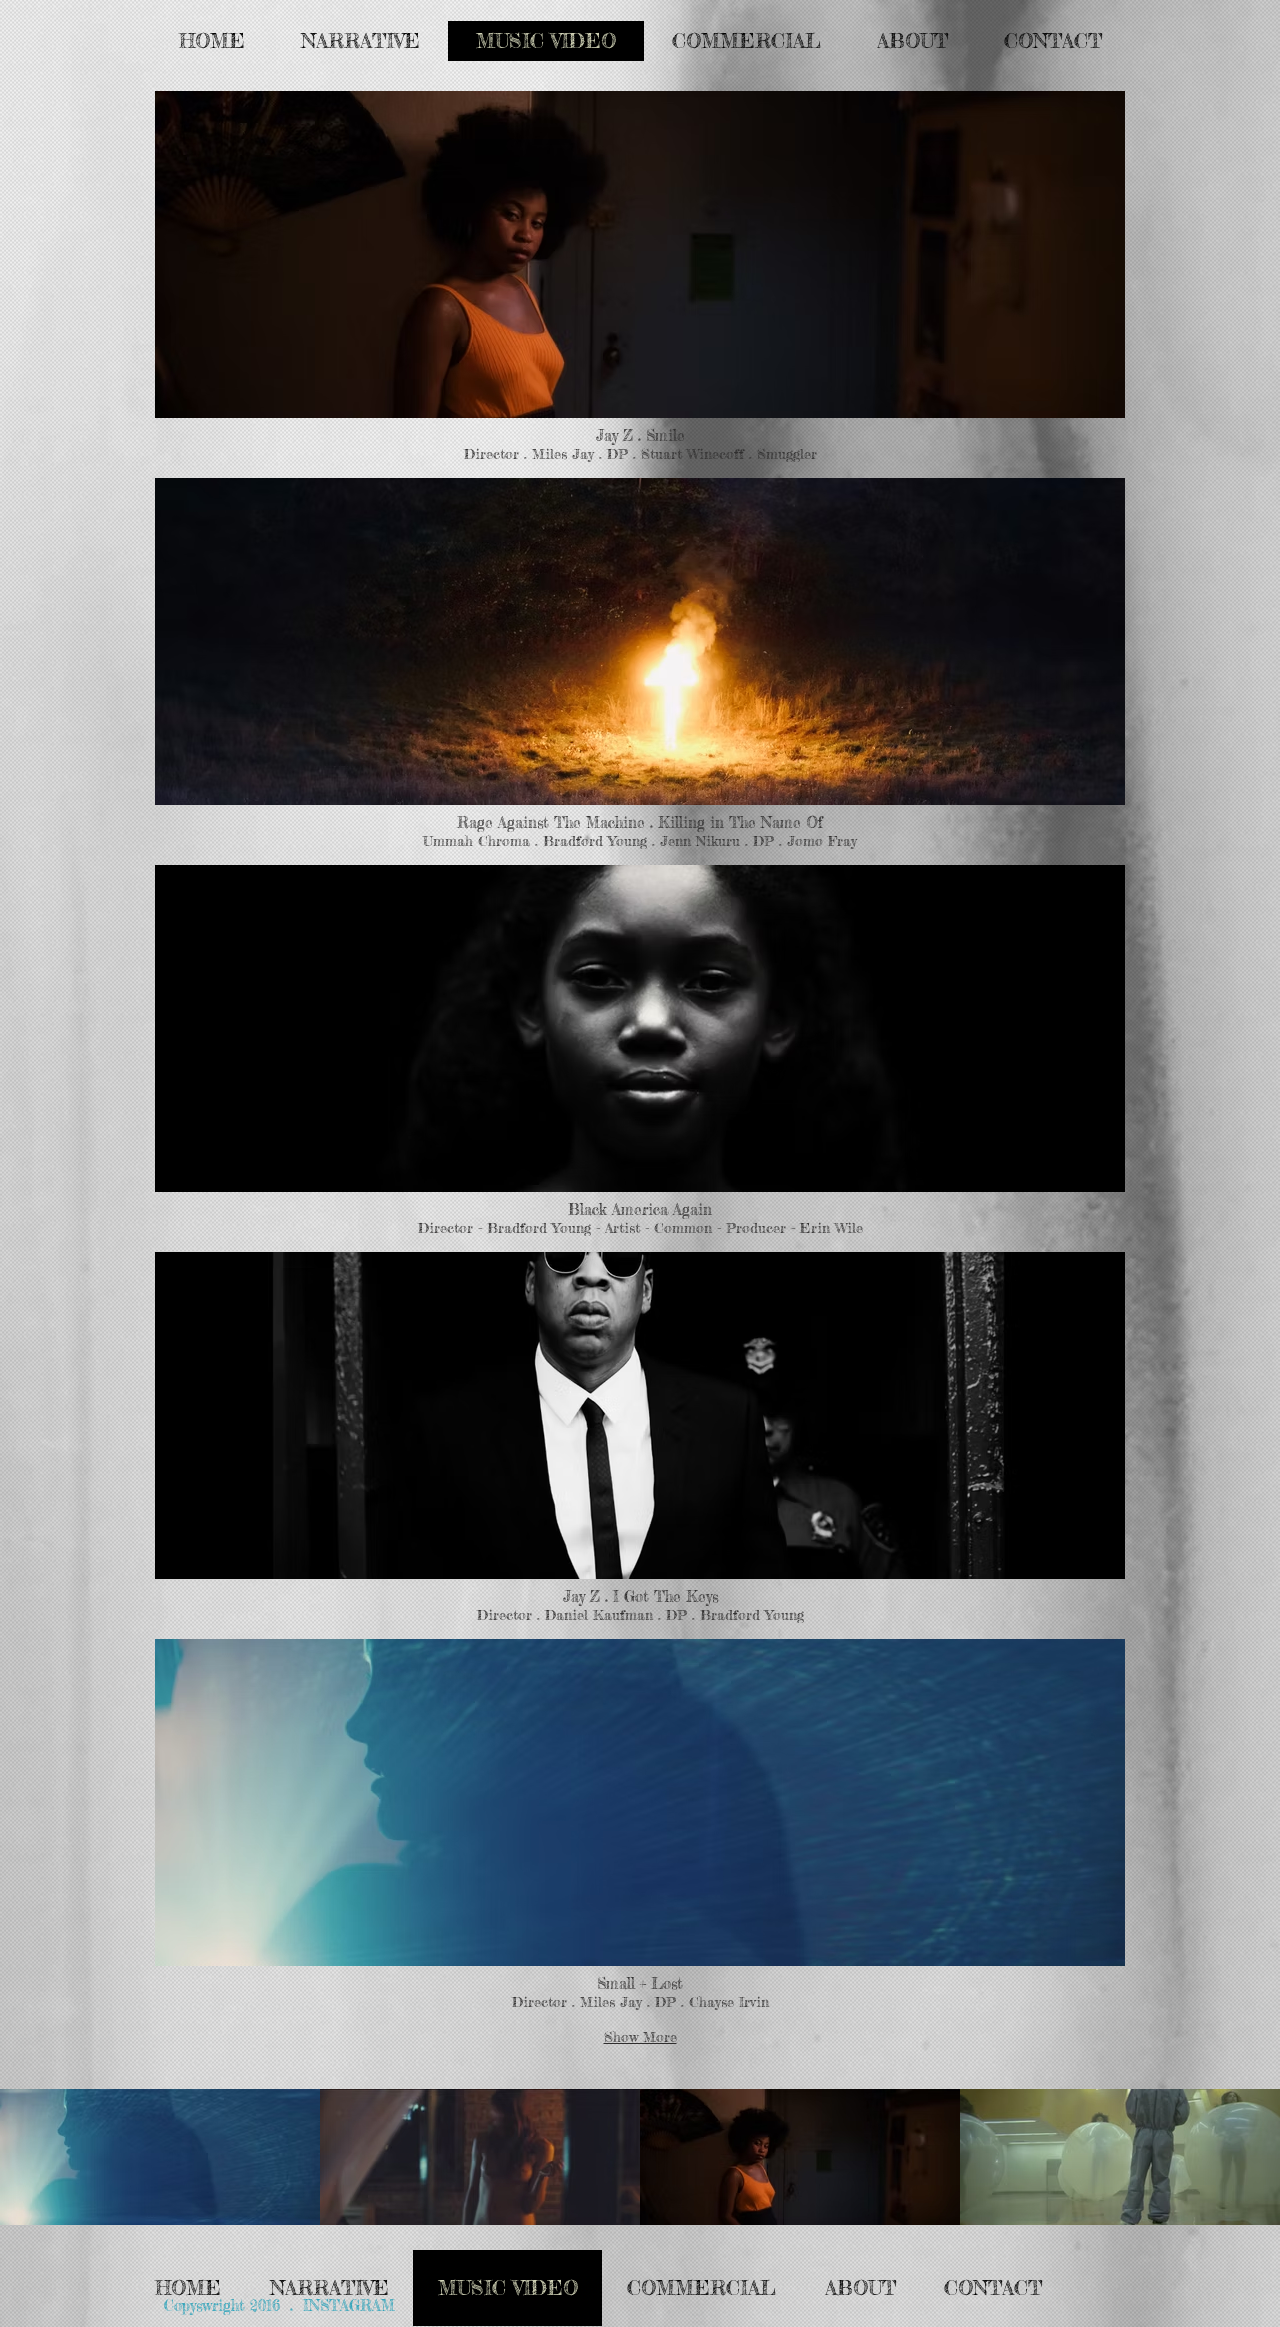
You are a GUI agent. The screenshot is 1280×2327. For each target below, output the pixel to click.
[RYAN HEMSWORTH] (480, 2157)
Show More (640, 2036)
